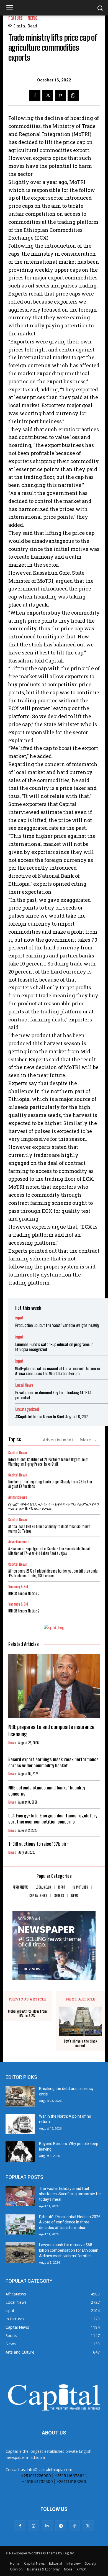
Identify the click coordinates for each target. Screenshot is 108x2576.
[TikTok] (74, 2526)
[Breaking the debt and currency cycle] (20, 2096)
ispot (19, 1318)
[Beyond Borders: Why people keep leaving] (20, 2151)
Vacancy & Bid (18, 1587)
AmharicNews (18, 1497)
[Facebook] (35, 95)
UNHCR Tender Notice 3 (24, 1593)
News (33, 18)
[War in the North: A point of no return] (20, 2124)
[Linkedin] (47, 2526)
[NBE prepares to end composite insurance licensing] (54, 1686)
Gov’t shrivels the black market (81, 2044)
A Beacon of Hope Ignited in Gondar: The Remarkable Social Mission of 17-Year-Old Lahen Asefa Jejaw (49, 1551)
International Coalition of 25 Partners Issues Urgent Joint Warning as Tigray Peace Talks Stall (48, 1462)
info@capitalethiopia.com (50, 2470)
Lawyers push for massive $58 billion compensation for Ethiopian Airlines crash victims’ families (69, 2250)
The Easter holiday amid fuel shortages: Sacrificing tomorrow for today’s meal (70, 2194)
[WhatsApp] (73, 95)
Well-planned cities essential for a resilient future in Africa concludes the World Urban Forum (57, 1371)
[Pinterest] (60, 95)
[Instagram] (34, 2526)
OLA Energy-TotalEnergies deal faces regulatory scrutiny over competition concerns (53, 1819)
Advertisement (58, 1440)
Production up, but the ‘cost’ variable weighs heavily (57, 1325)
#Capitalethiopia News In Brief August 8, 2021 (52, 1417)
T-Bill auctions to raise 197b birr (38, 1844)
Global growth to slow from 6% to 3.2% (27, 2014)
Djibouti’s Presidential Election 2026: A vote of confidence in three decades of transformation (70, 2222)
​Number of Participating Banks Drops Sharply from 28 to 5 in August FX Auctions (50, 1484)
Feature (16, 18)
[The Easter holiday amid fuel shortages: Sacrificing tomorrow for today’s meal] (20, 2196)
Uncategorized (27, 1409)
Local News (24, 1385)
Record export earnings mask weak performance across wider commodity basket (53, 1762)
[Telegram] (61, 2526)
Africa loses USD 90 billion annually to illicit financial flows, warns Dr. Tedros (50, 1529)
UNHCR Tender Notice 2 (24, 1611)
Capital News (18, 1453)
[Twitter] (48, 95)
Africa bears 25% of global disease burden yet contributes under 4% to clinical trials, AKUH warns (53, 1573)
